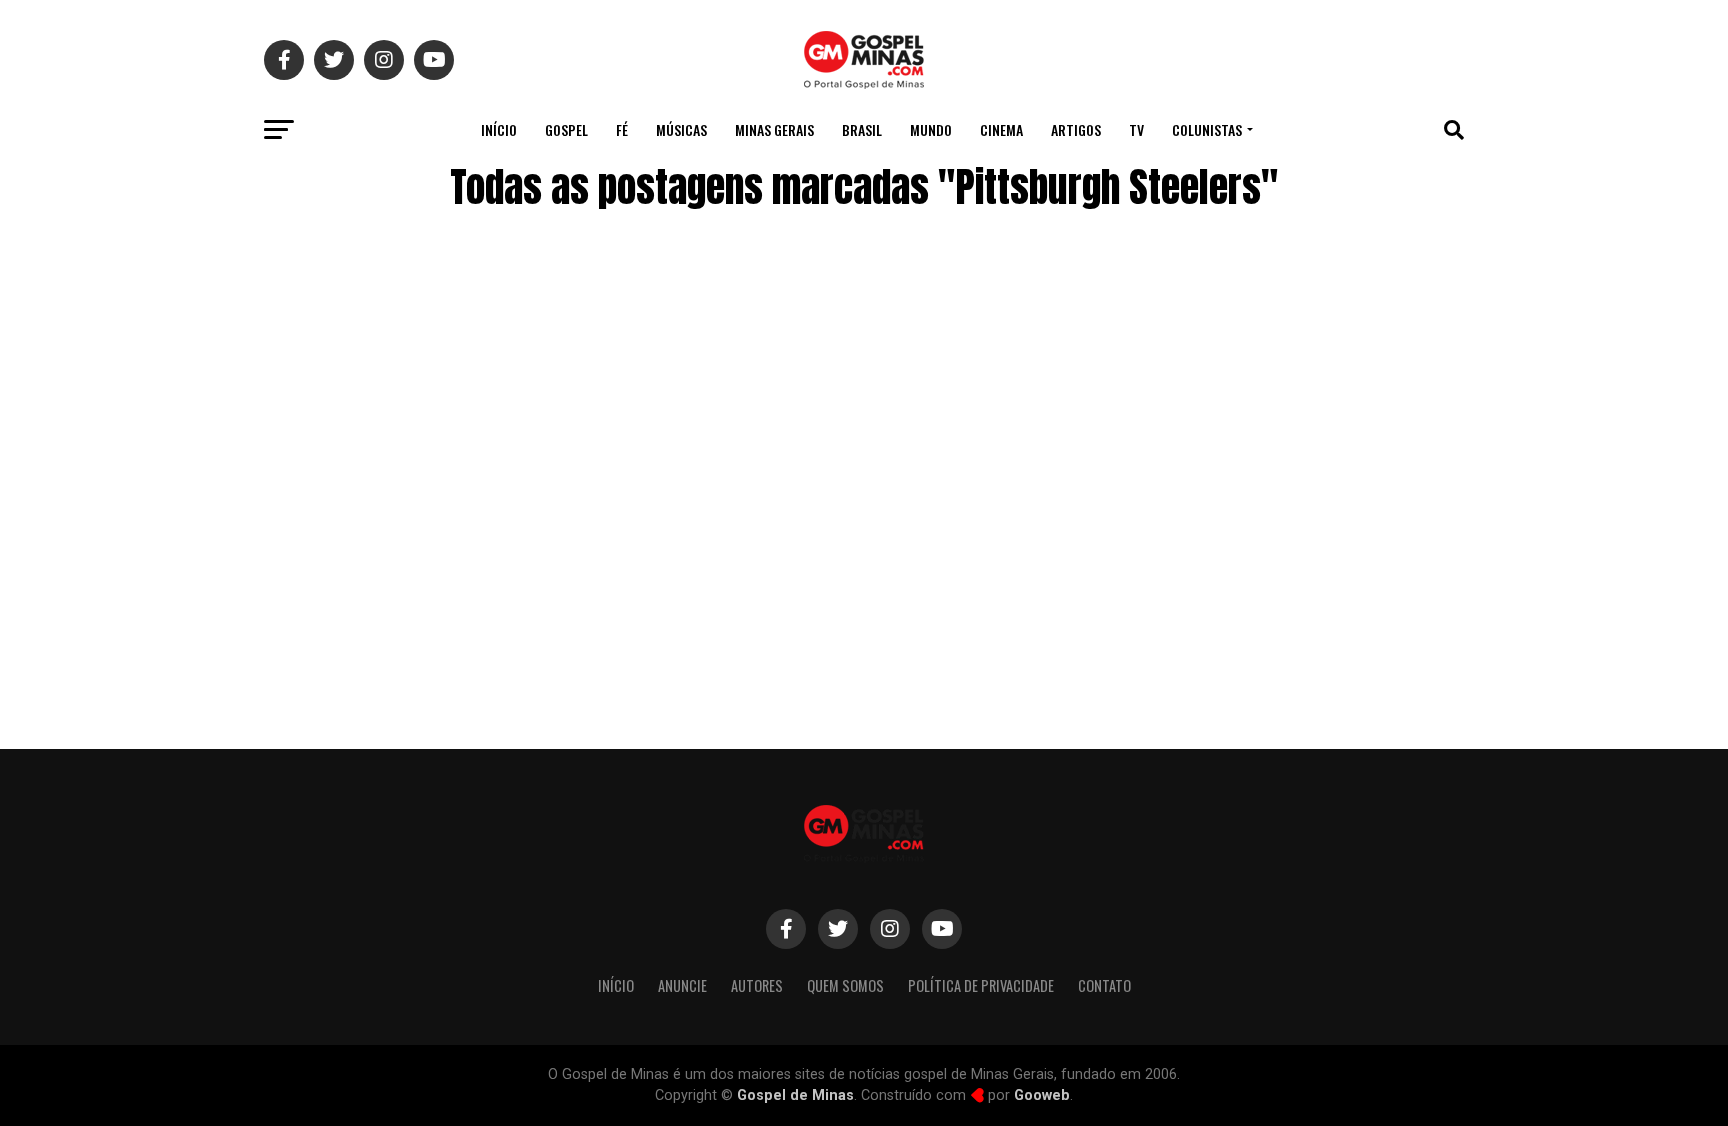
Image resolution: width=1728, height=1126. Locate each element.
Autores (757, 985)
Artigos (1076, 129)
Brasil (862, 129)
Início (499, 129)
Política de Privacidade (981, 985)
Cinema (1001, 129)
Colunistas (1207, 129)
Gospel (566, 129)
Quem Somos (845, 985)
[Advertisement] (1304, 563)
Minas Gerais (774, 129)
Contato (1104, 985)
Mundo (931, 129)
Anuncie (682, 985)
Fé (622, 129)
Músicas (681, 129)
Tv (1136, 129)
